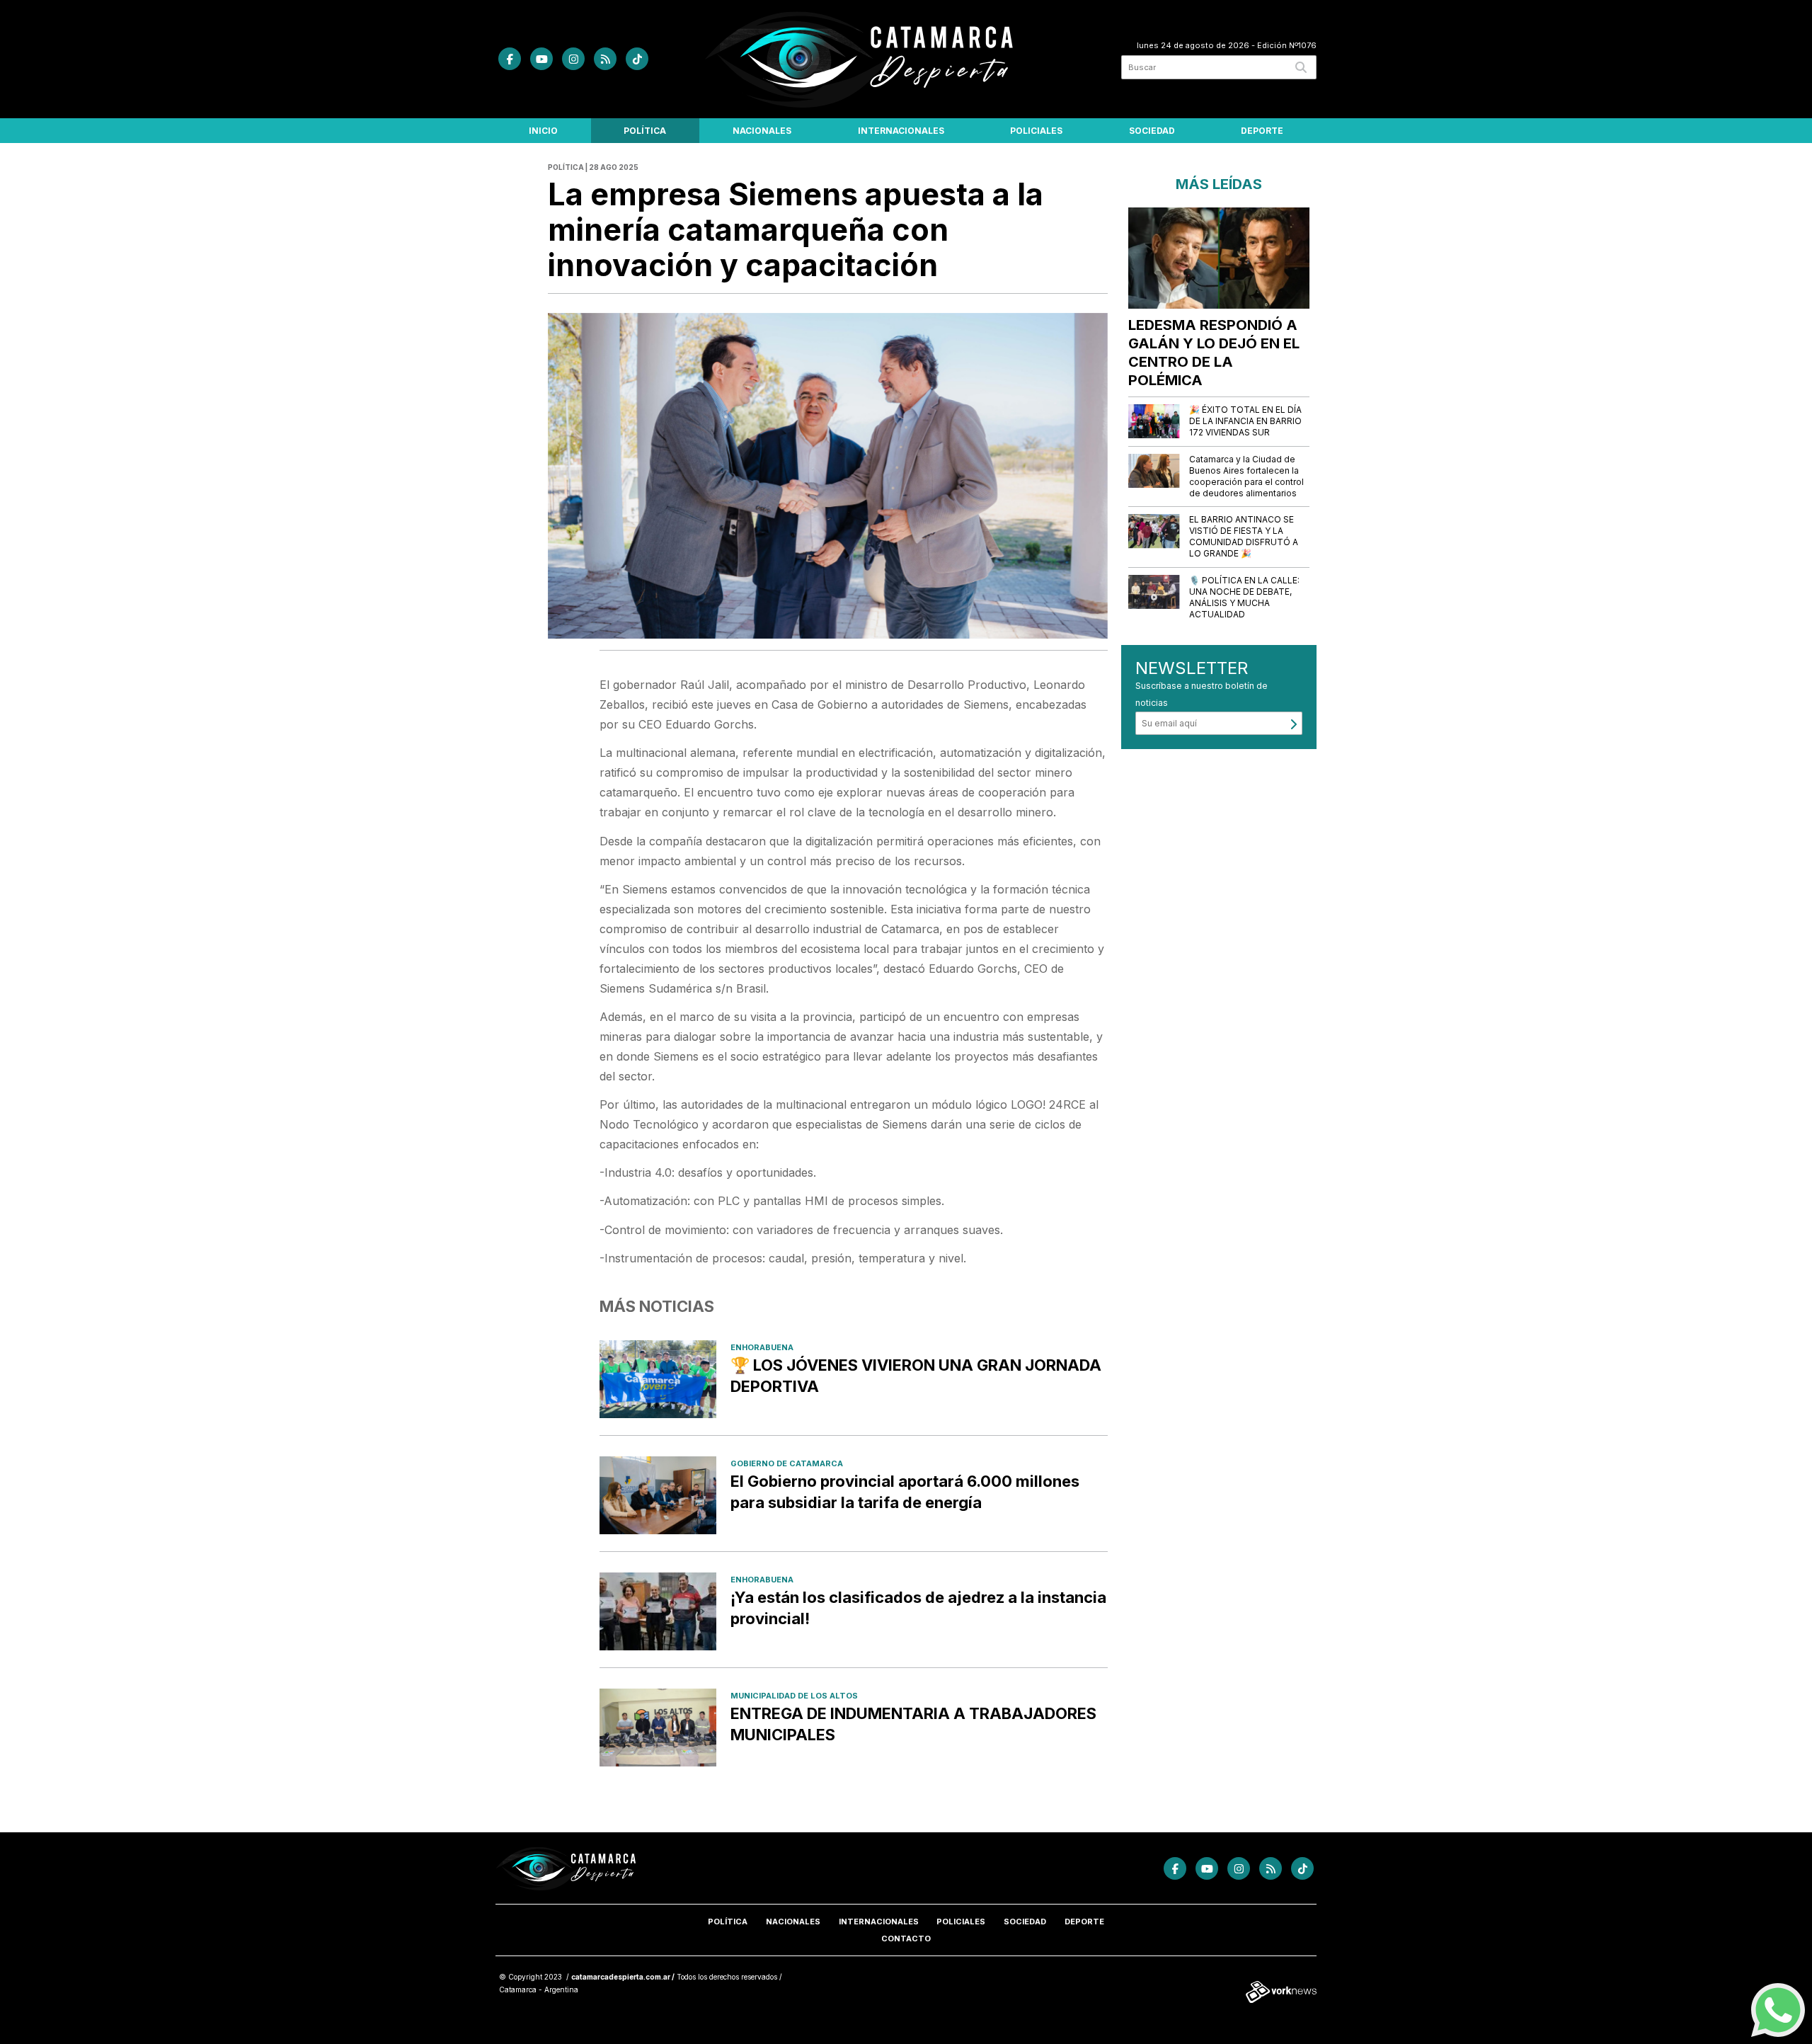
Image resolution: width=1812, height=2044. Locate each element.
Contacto (906, 1939)
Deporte (1262, 131)
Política (645, 131)
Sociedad (1152, 131)
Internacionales (901, 131)
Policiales (1036, 131)
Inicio (543, 131)
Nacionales (762, 131)
